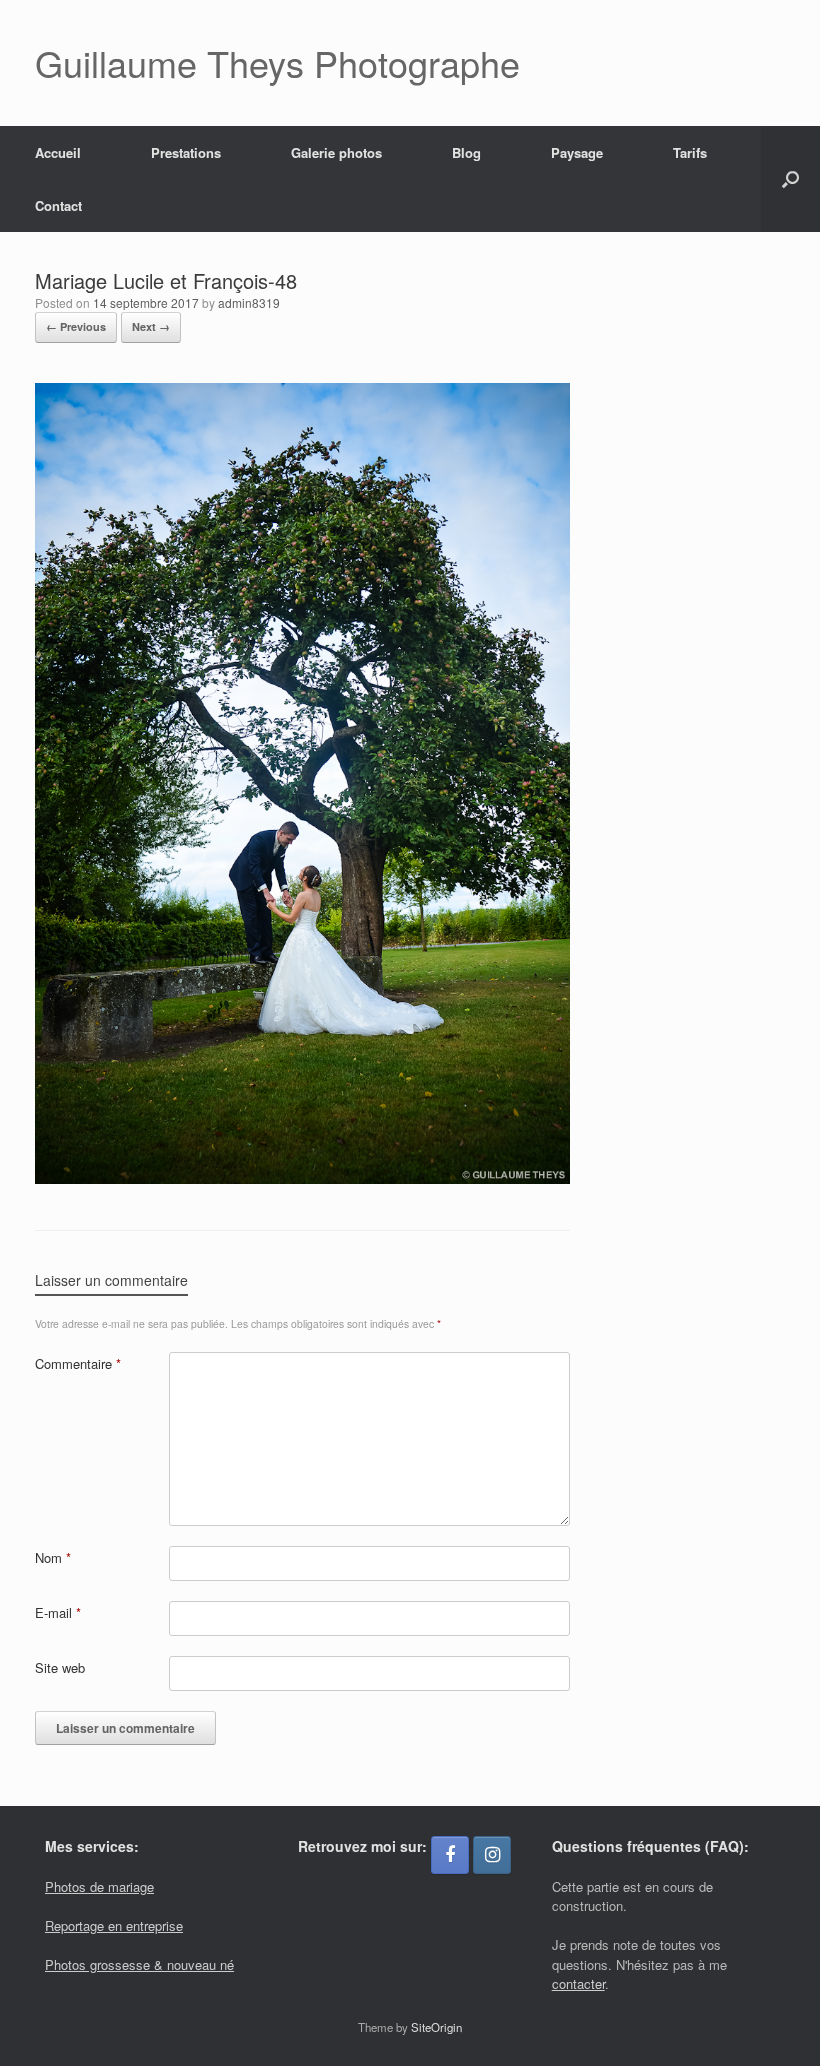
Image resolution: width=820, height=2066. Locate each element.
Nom (53, 1557)
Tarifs (690, 152)
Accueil (58, 152)
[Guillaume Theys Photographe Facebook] (450, 1855)
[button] (790, 179)
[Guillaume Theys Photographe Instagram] (492, 1855)
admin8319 (249, 302)
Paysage (577, 152)
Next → (151, 326)
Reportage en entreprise (114, 1925)
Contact (58, 205)
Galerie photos (336, 152)
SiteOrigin (436, 2027)
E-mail (58, 1612)
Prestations (186, 152)
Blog (466, 152)
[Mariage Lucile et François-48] (302, 1178)
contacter (578, 1983)
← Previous (76, 326)
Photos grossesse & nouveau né (139, 1964)
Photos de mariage (99, 1886)
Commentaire (78, 1363)
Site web (60, 1667)
